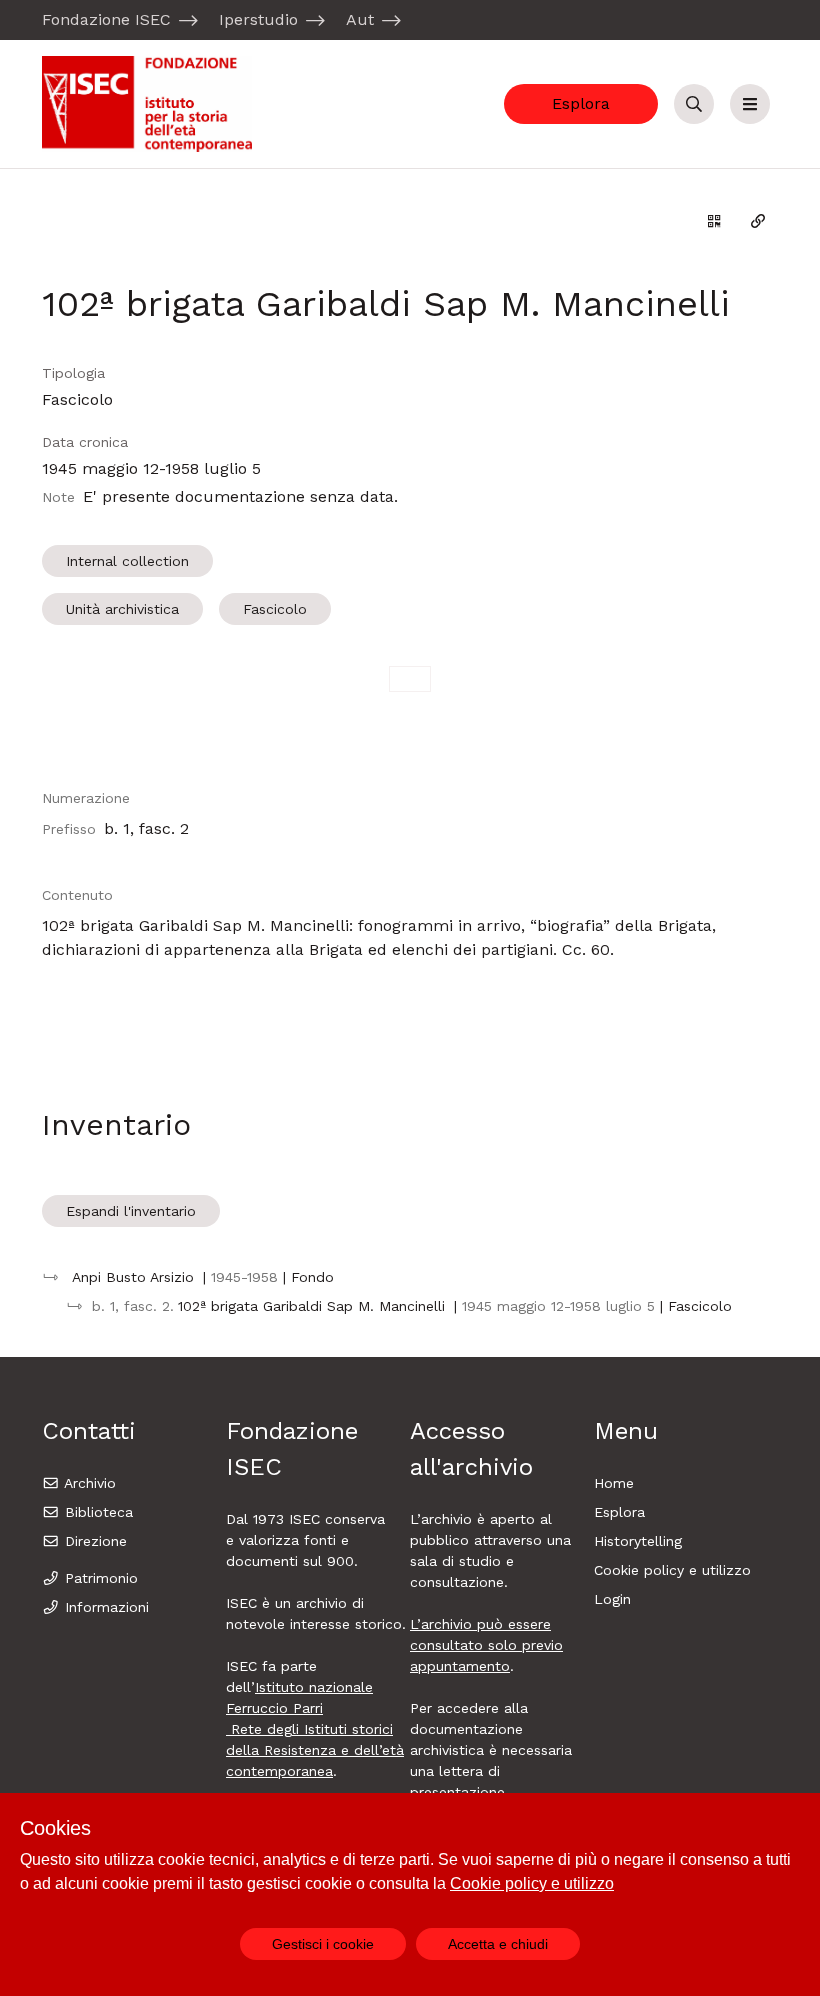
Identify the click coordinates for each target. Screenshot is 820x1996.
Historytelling (638, 1541)
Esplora (581, 103)
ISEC (307, 1519)
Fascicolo (275, 609)
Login (612, 1599)
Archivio (88, 1483)
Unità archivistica (122, 609)
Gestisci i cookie (323, 1944)
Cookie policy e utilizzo (672, 1570)
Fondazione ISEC (106, 19)
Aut (360, 19)
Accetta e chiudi (498, 1944)
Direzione (93, 1541)
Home (614, 1483)
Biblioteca (96, 1512)
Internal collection (127, 561)
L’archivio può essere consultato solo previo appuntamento (486, 1645)
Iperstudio (258, 19)
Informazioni (104, 1607)
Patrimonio (99, 1578)
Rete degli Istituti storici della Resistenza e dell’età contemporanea (315, 1750)
